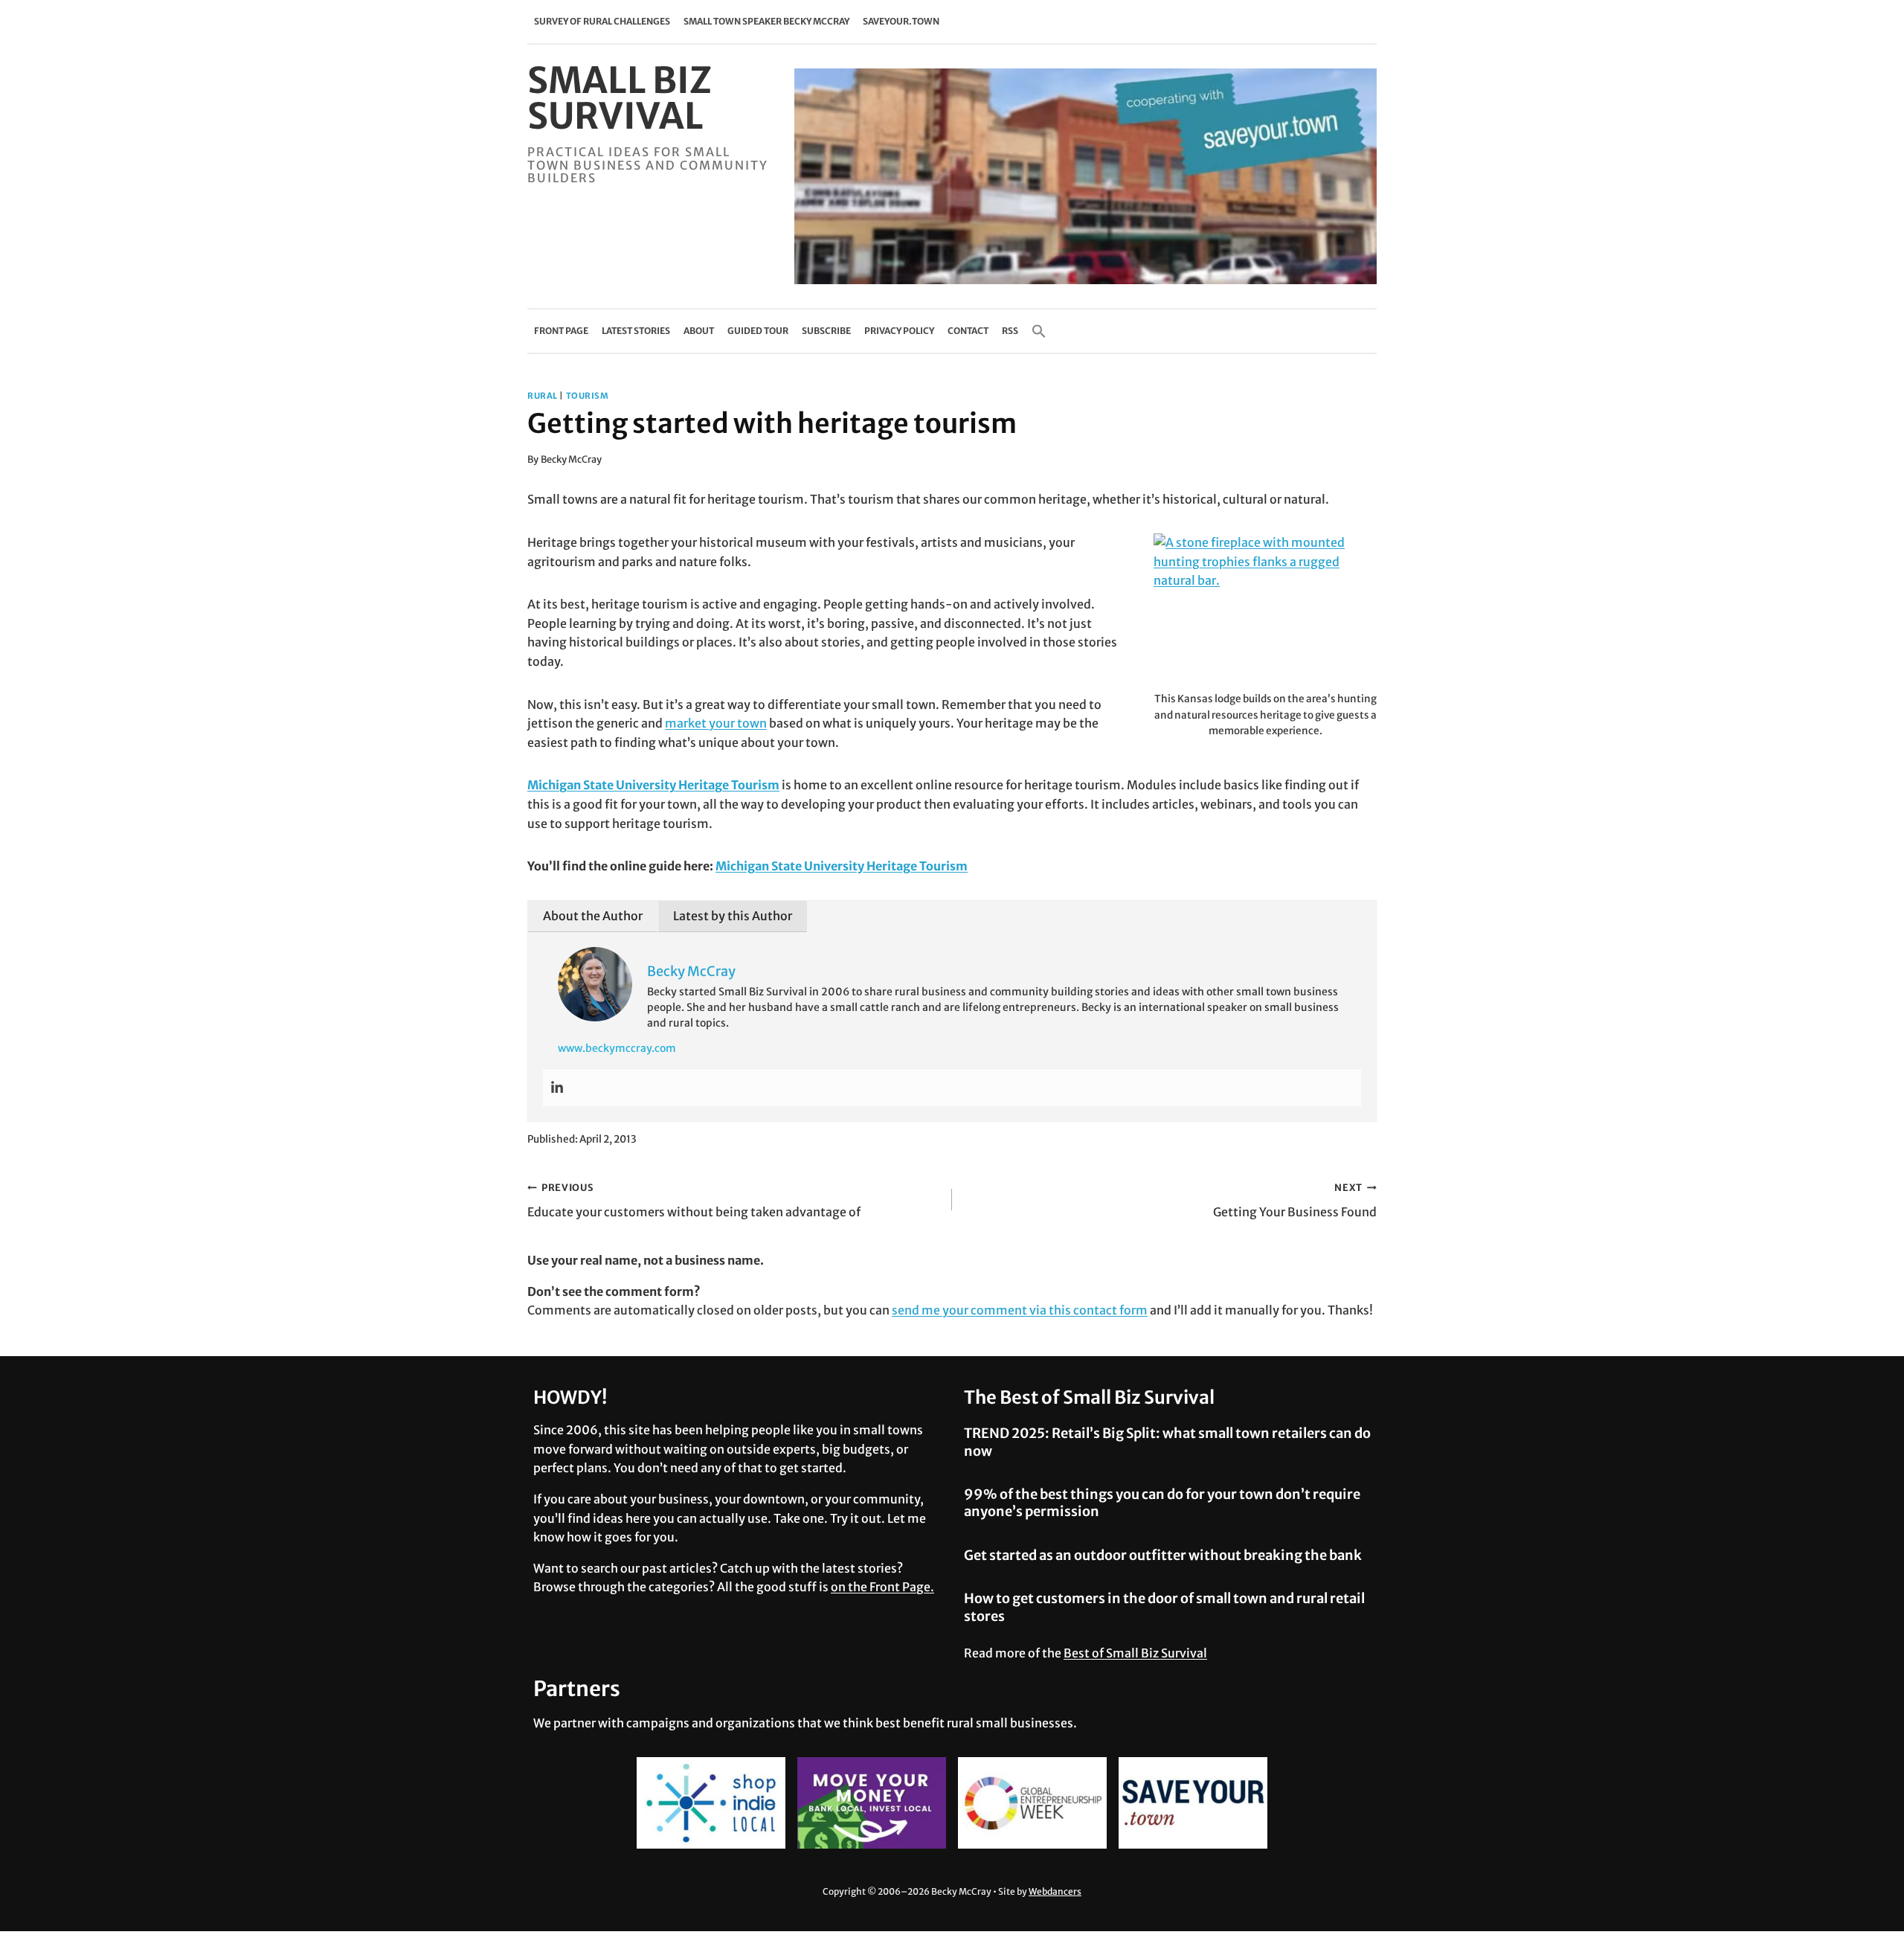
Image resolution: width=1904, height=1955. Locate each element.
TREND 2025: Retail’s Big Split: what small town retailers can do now (1167, 1442)
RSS (1010, 331)
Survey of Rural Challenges (602, 21)
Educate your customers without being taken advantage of (694, 1200)
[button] (1039, 331)
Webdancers (1055, 1891)
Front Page (561, 331)
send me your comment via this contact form (1020, 1310)
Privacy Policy (899, 331)
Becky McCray (571, 459)
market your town (716, 723)
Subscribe (826, 331)
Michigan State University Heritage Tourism (653, 785)
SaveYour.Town (901, 21)
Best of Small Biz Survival (1135, 1653)
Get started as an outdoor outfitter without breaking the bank (1163, 1555)
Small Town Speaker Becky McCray (766, 21)
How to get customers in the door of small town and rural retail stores (1164, 1607)
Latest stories (636, 331)
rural (543, 396)
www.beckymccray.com (617, 1048)
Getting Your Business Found (1295, 1200)
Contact (968, 331)
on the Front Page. (882, 1587)
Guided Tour (758, 331)
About (699, 331)
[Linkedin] (557, 1088)
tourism (588, 396)
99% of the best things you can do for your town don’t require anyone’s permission (1162, 1503)
